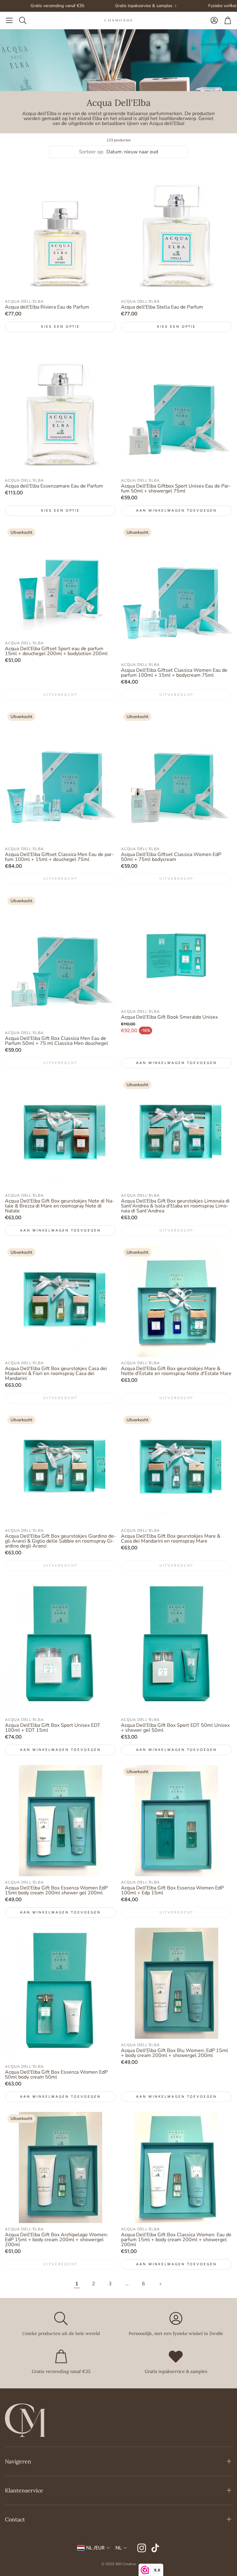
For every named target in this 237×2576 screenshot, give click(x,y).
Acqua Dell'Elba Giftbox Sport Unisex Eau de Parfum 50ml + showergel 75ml (176, 488)
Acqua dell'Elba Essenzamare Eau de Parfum (54, 486)
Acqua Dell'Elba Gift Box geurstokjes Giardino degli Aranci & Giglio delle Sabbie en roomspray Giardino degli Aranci (60, 1541)
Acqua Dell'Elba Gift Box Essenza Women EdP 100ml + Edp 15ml (172, 1890)
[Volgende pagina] (160, 2284)
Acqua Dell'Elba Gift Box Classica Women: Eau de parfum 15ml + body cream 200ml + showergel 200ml (176, 2240)
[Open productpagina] (60, 229)
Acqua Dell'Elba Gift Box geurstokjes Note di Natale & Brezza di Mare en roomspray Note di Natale (60, 1206)
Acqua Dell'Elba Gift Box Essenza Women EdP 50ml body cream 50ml (56, 2075)
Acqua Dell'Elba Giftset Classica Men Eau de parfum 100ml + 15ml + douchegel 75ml (59, 857)
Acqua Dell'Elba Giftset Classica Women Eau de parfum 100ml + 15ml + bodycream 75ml (174, 673)
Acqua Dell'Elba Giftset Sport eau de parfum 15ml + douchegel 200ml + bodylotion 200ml (56, 651)
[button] (9, 20)
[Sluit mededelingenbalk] (231, 5)
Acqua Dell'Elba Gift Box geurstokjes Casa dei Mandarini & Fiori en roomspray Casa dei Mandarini (56, 1373)
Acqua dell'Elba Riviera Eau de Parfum (47, 307)
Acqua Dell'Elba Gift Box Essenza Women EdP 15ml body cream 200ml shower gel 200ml (56, 1890)
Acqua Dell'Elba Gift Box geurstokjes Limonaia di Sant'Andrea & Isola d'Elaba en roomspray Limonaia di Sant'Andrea (175, 1206)
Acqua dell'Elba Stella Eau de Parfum (162, 307)
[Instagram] (142, 2548)
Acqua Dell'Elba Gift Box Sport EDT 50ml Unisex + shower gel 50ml (175, 1728)
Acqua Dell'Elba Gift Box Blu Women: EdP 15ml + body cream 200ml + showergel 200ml (175, 2053)
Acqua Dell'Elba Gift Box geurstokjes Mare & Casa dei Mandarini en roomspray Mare (171, 1539)
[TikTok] (155, 2548)
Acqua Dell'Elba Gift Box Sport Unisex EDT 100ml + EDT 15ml (53, 1728)
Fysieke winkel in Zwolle (196, 6)
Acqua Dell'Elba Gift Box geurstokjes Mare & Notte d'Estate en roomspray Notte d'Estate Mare (176, 1371)
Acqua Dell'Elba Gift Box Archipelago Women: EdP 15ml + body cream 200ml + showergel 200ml (56, 2240)
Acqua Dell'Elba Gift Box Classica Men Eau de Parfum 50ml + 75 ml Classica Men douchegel (56, 1041)
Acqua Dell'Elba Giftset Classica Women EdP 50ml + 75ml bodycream (171, 857)
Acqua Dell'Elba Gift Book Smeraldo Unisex (169, 1017)
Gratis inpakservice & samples (108, 6)
